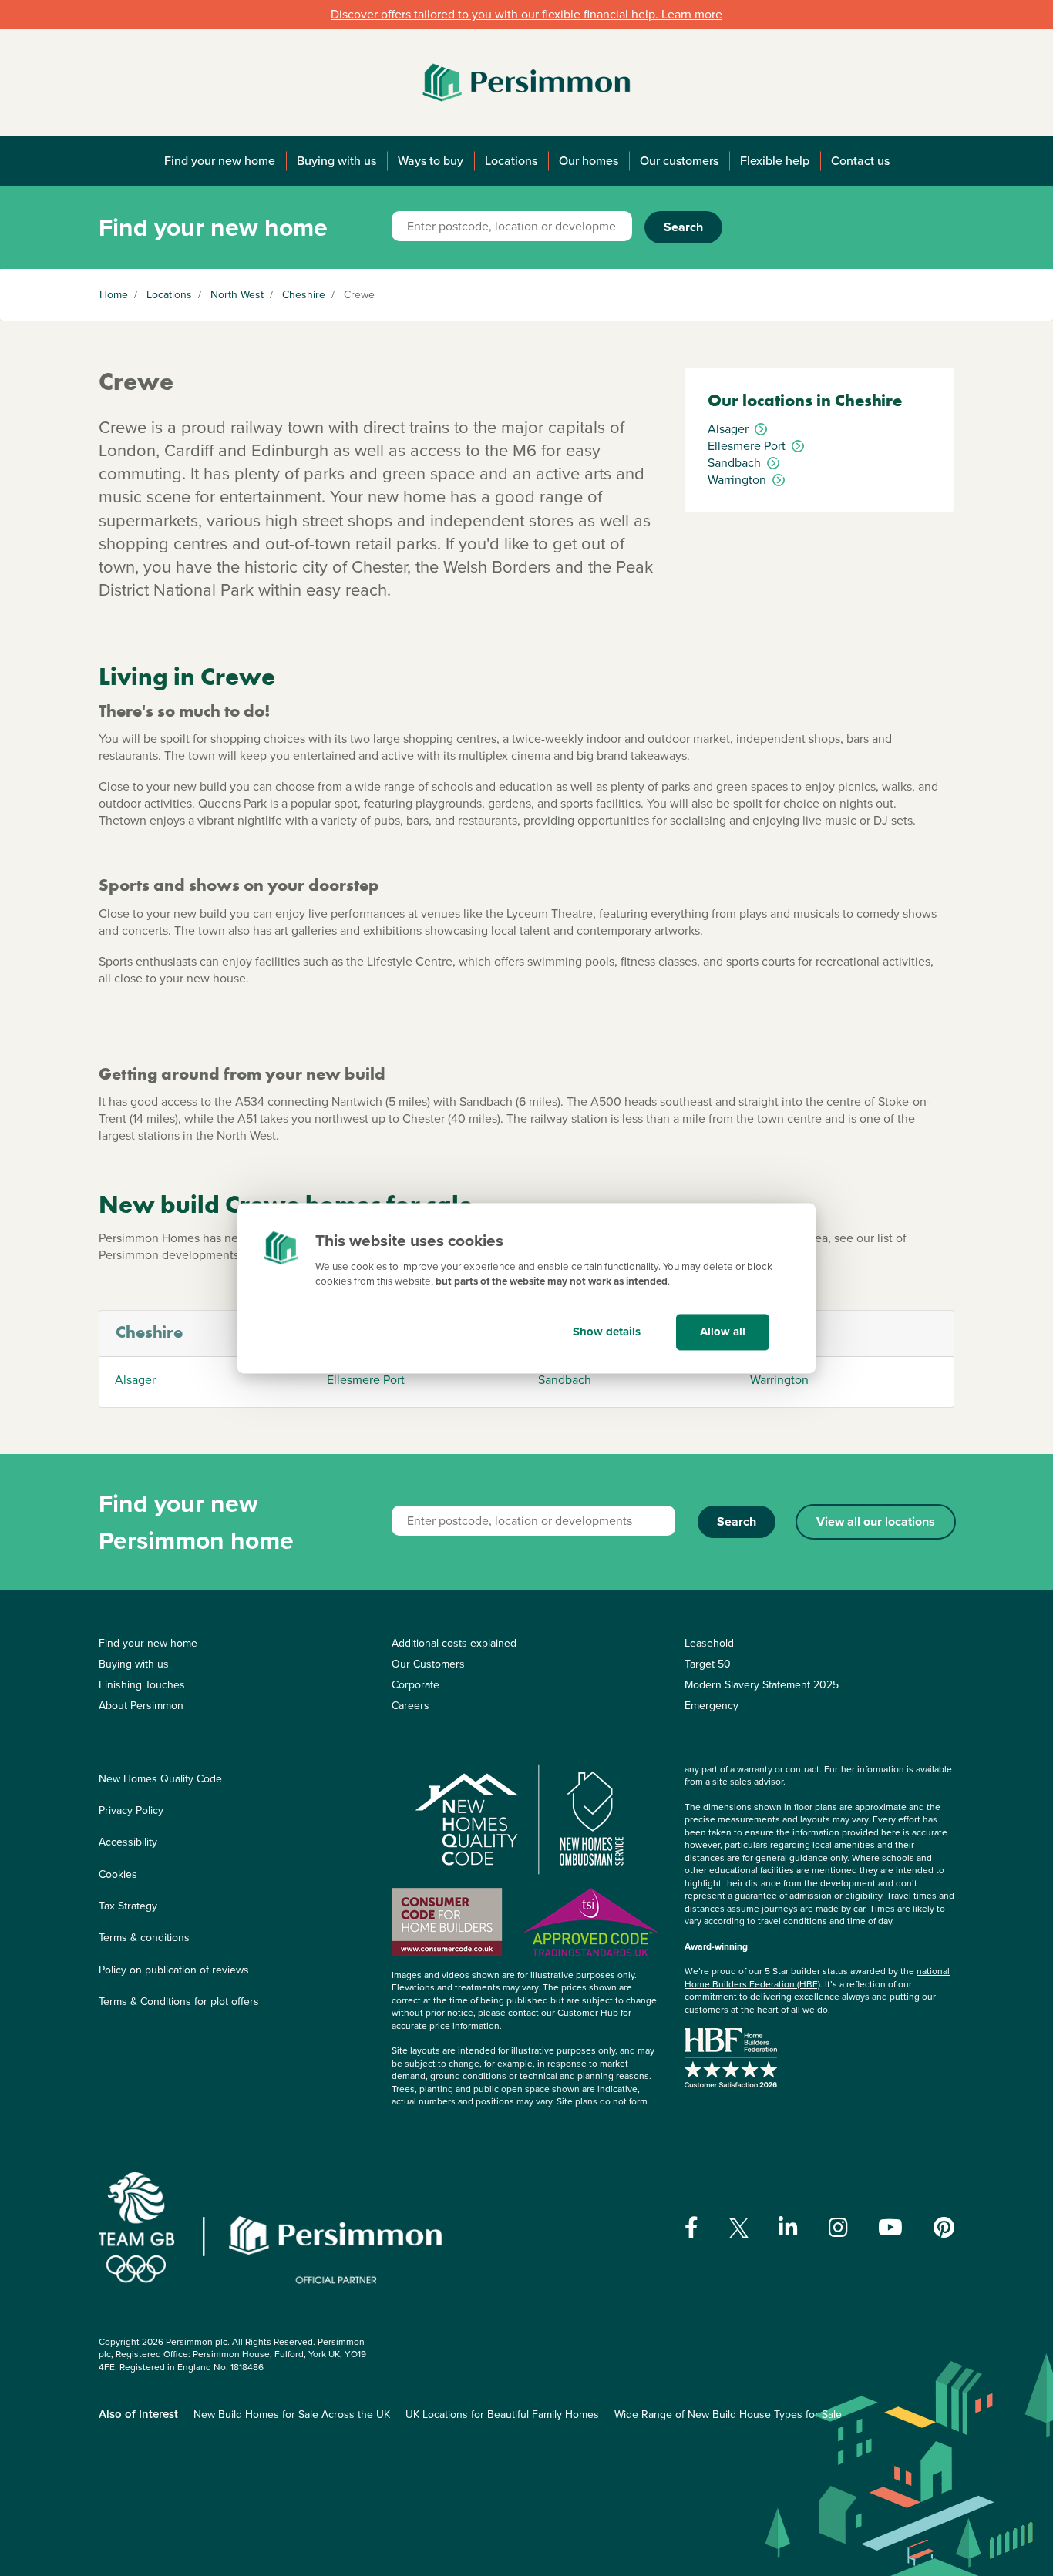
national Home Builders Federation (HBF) (817, 1978)
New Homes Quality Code (160, 1779)
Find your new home (220, 161)
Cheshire (304, 295)
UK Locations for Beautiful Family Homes (502, 2415)
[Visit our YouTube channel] (890, 2228)
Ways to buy (431, 161)
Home (114, 295)
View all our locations (876, 1521)
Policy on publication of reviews (174, 1970)
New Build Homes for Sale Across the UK (292, 2415)
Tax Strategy (128, 1906)
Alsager (135, 1380)
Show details (607, 1332)
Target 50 (708, 1664)
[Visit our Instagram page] (838, 2228)
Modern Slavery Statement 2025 (762, 1685)
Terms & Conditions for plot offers (179, 2002)
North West (237, 295)
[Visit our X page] (739, 2228)
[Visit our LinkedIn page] (788, 2228)
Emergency (712, 1706)
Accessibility (128, 1842)
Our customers (679, 161)
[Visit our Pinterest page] (944, 2228)
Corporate (415, 1685)
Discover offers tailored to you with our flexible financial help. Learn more (526, 14)
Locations (511, 161)
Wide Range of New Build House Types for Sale (728, 2415)
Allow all (723, 1332)
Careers (410, 1706)
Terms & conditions (144, 1938)
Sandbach (565, 1380)
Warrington (779, 1380)
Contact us (860, 161)
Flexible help (775, 161)
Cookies (118, 1874)
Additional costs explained (454, 1643)
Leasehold (709, 1643)
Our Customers (428, 1664)
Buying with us (336, 161)
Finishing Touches (142, 1685)
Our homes (589, 161)
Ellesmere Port (366, 1380)
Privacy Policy (131, 1810)
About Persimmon (141, 1706)
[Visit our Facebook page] (691, 2228)
